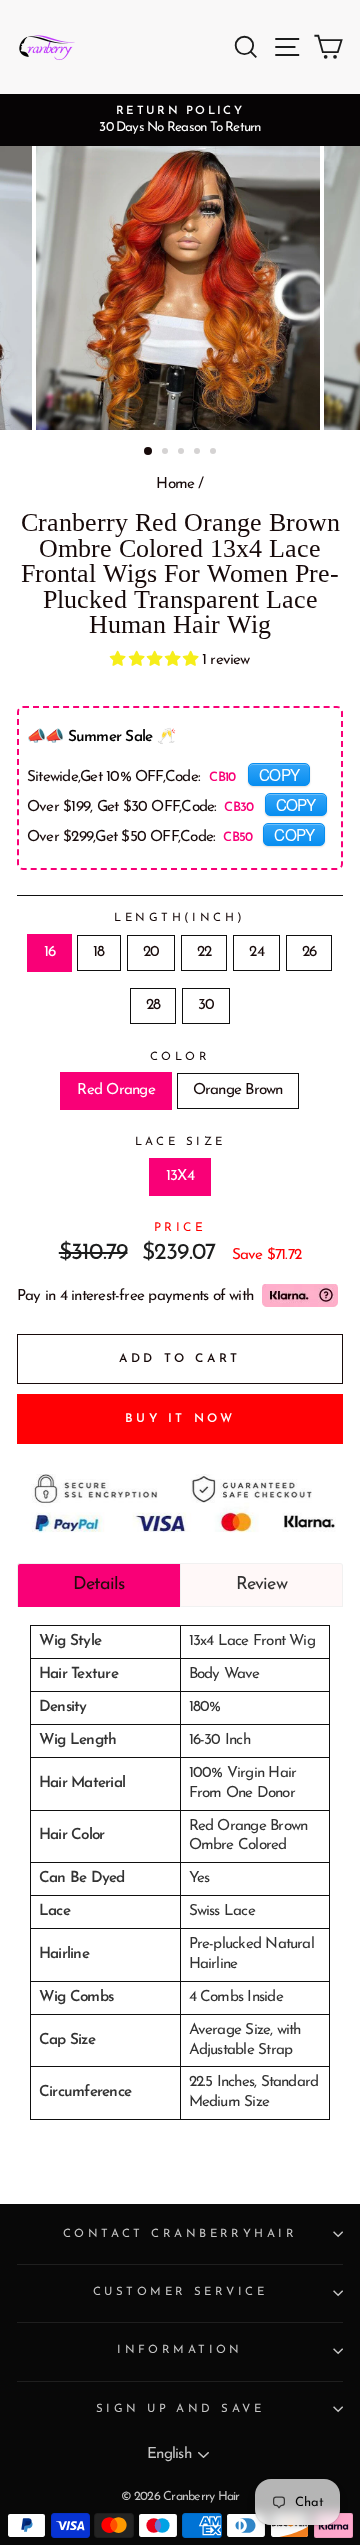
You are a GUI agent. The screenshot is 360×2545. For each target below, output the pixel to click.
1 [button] (149, 452)
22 (204, 952)
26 (309, 952)
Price (180, 1228)
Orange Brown (238, 1090)
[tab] (99, 1585)
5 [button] (215, 453)
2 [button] (167, 453)
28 (153, 1005)
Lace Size (180, 1142)
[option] (180, 120)
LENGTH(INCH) (179, 918)
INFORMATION (180, 2350)
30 (206, 1005)
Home (175, 484)
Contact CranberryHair (180, 2234)
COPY (279, 774)
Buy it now (180, 1419)
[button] (156, 660)
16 (49, 952)
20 (151, 952)
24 (256, 952)
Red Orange (115, 1090)
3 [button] (183, 453)
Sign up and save (180, 2409)
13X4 (180, 1176)
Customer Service (180, 2292)
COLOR (180, 1057)
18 (98, 952)
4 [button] (199, 453)
